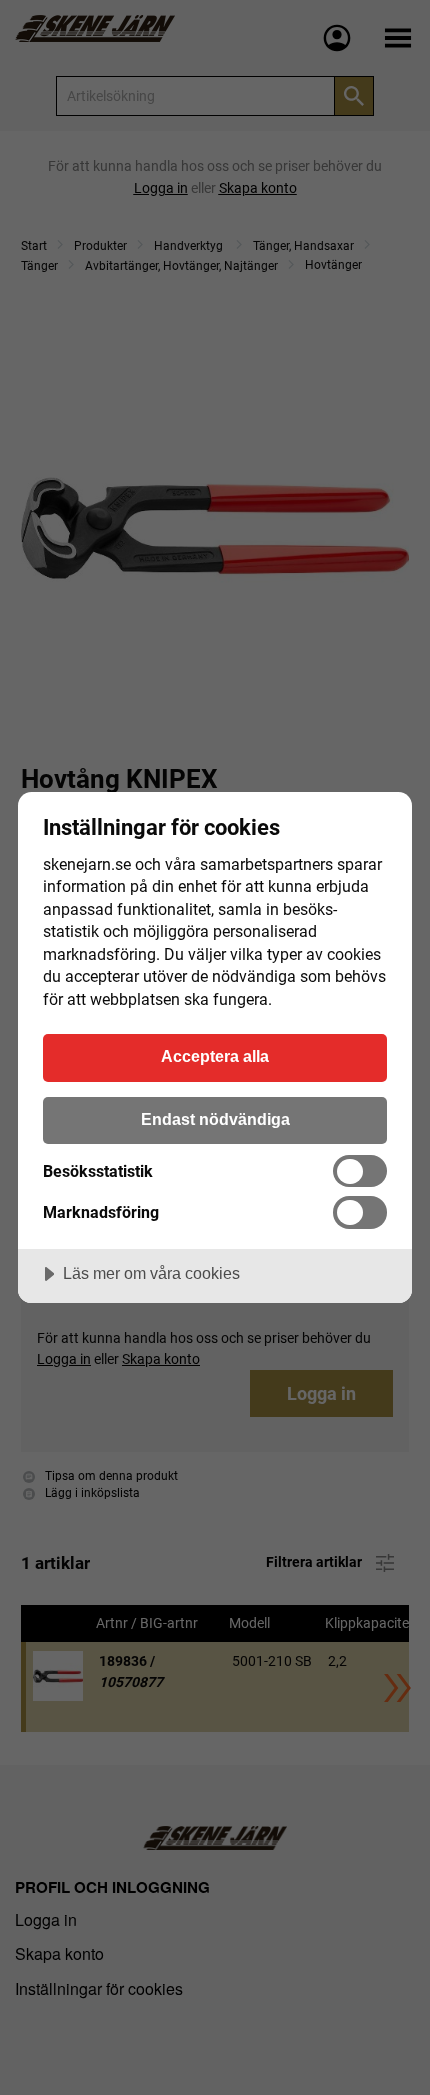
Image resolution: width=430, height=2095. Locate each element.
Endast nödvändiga (215, 1119)
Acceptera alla (215, 1056)
